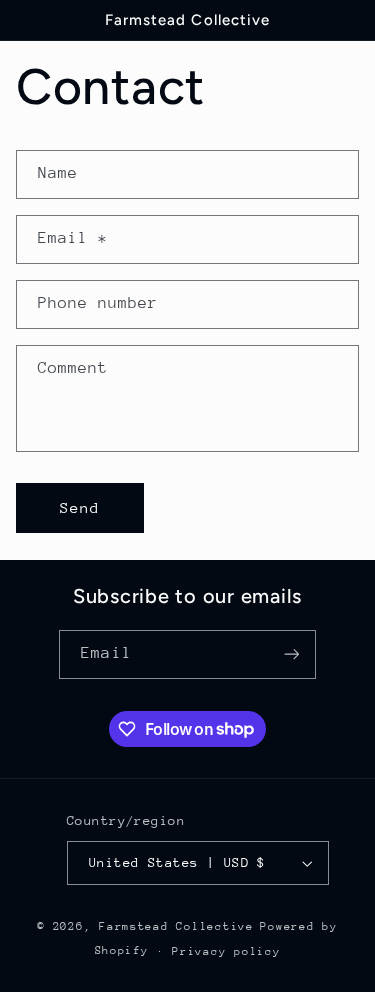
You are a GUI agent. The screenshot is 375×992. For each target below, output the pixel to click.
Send (80, 507)
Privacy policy (226, 951)
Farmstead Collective (176, 926)
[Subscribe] (291, 654)
